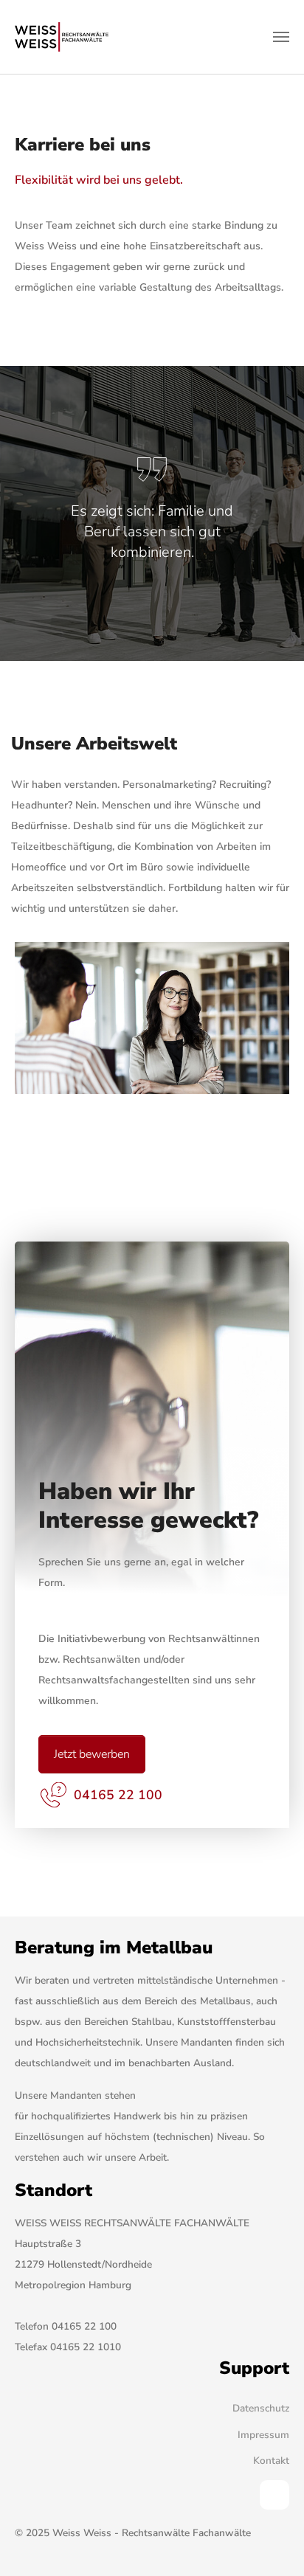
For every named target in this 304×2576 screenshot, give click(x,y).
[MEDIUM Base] (62, 37)
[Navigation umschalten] (281, 37)
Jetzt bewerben (92, 1754)
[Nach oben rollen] (274, 2546)
